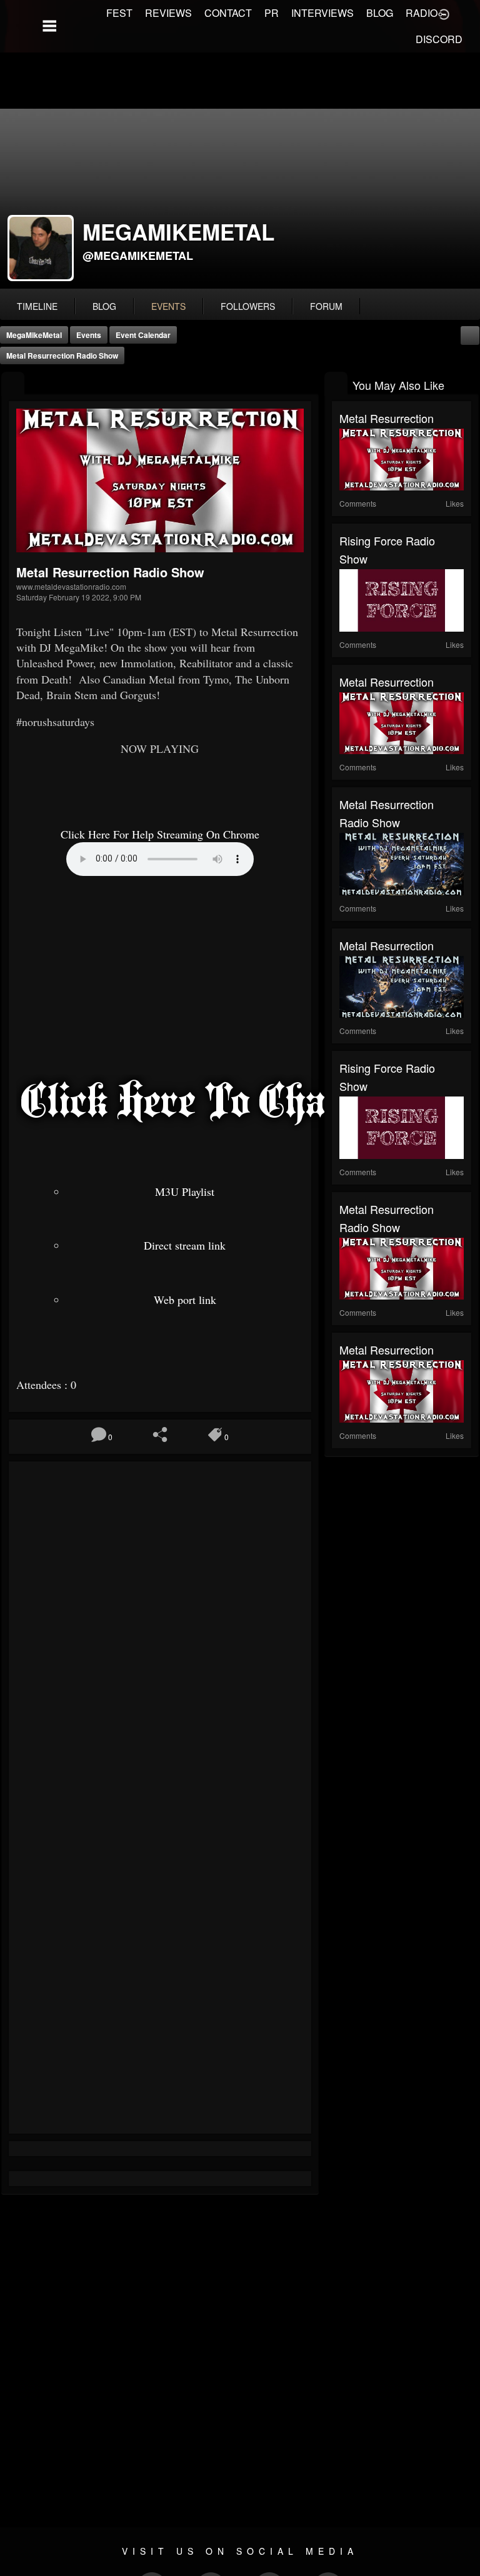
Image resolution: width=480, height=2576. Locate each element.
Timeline (37, 306)
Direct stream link (185, 1245)
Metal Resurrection (387, 418)
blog (104, 306)
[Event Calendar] (470, 334)
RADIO (422, 13)
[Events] (13, 384)
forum (326, 306)
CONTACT (228, 13)
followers (248, 306)
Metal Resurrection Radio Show (62, 356)
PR (272, 13)
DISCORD (439, 39)
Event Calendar (143, 335)
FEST (119, 13)
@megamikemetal (138, 256)
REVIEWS (168, 13)
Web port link (185, 1300)
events (168, 306)
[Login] (444, 13)
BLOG (380, 13)
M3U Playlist (185, 1191)
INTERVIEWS (322, 13)
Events (89, 335)
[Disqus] (160, 1636)
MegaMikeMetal (34, 335)
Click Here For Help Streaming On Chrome (160, 834)
